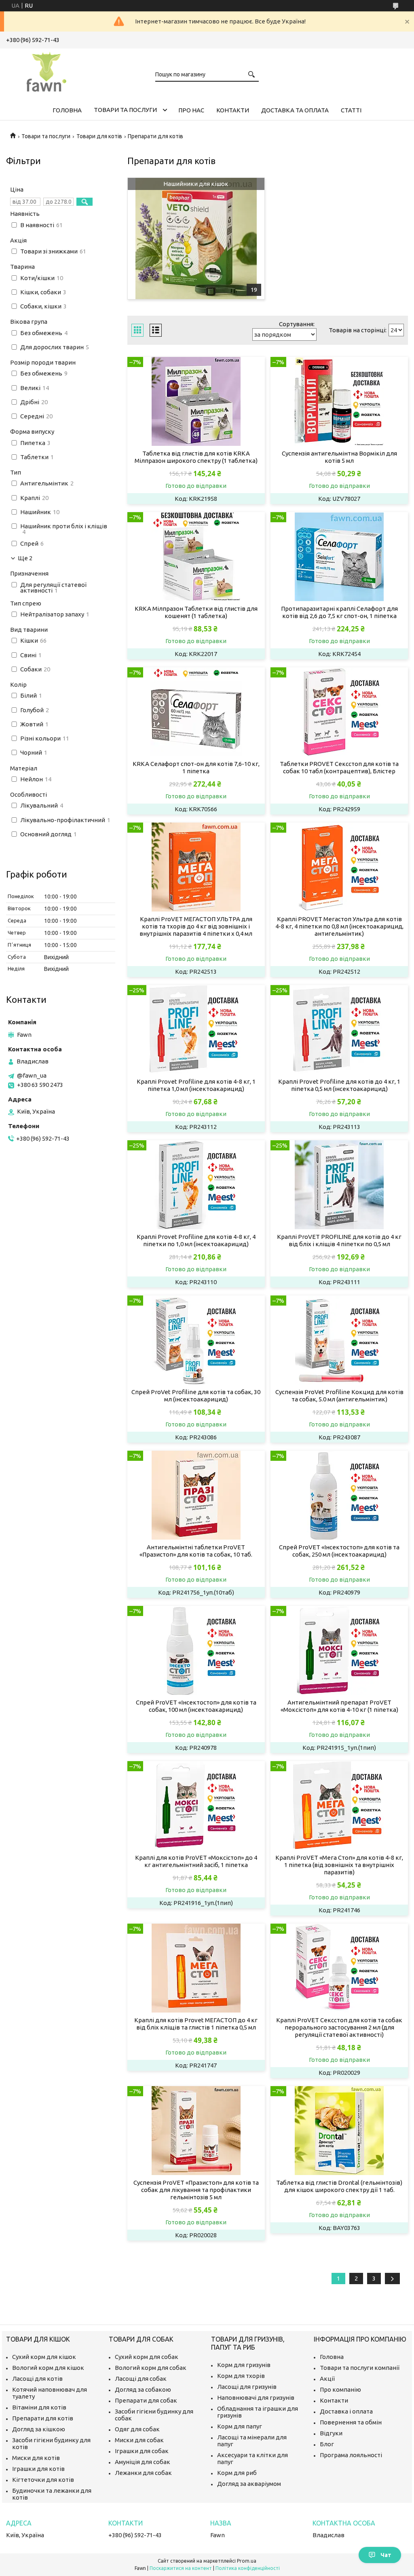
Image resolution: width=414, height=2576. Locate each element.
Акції (327, 2379)
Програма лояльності (351, 2455)
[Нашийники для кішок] (196, 238)
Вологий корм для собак (151, 2368)
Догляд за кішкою (39, 2429)
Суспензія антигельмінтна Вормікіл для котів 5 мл (339, 457)
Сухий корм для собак (147, 2357)
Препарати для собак (146, 2400)
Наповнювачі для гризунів (256, 2398)
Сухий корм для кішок (44, 2357)
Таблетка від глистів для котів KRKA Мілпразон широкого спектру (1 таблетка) (196, 457)
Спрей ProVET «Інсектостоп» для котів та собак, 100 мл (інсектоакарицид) (196, 1706)
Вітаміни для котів (39, 2407)
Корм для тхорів (241, 2376)
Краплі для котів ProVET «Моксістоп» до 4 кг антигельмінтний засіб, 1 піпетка (196, 1861)
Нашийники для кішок (196, 184)
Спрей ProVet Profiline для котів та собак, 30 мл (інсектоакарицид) (196, 1396)
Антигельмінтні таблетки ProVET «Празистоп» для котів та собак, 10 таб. (196, 1551)
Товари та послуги (125, 110)
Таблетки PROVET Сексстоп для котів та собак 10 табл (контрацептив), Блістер (339, 767)
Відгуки (331, 2433)
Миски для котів (36, 2458)
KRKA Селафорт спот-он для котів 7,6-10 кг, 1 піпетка (196, 767)
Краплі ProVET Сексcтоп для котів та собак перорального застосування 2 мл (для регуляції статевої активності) (339, 2027)
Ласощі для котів (37, 2379)
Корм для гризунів (244, 2365)
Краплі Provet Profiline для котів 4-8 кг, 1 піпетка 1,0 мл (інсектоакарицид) (196, 1085)
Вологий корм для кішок (48, 2368)
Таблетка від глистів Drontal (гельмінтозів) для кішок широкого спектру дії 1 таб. (339, 2186)
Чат (386, 2555)
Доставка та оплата (295, 110)
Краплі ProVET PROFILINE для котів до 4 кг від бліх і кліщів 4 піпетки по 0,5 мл (339, 1240)
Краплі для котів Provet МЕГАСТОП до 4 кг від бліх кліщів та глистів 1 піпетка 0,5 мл (196, 2024)
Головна (67, 110)
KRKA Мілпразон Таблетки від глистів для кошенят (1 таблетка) (196, 612)
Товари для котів (99, 136)
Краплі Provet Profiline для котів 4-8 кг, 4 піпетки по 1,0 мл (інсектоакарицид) (196, 1240)
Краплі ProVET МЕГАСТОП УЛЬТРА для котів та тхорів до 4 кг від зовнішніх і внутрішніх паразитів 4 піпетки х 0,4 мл (196, 926)
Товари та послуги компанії (360, 2368)
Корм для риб (237, 2473)
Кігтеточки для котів (43, 2480)
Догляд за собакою (143, 2389)
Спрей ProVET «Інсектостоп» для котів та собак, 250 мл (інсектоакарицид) (339, 1551)
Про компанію (340, 2389)
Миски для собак (139, 2440)
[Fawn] (46, 70)
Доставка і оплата (346, 2411)
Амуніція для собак (143, 2462)
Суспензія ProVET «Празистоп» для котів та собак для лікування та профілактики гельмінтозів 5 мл (196, 2190)
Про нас (191, 110)
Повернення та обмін (351, 2422)
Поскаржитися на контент (181, 2568)
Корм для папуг (240, 2426)
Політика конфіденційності (248, 2568)
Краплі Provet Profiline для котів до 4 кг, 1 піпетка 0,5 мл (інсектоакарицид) (339, 1085)
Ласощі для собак (141, 2379)
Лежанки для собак (143, 2473)
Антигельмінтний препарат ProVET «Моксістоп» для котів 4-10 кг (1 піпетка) (339, 1706)
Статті (351, 110)
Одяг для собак (137, 2429)
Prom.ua (247, 2561)
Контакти (233, 110)
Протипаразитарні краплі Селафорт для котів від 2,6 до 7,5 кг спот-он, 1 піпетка (339, 612)
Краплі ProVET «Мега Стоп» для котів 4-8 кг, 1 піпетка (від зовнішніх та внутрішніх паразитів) (339, 1865)
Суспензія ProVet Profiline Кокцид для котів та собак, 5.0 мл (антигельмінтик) (339, 1396)
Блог (327, 2444)
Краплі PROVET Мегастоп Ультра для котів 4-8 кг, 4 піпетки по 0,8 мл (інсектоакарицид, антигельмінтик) (339, 926)
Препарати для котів (43, 2418)
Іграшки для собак (142, 2451)
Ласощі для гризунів (247, 2387)
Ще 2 (25, 558)
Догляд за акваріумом (249, 2484)
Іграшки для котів (38, 2469)
